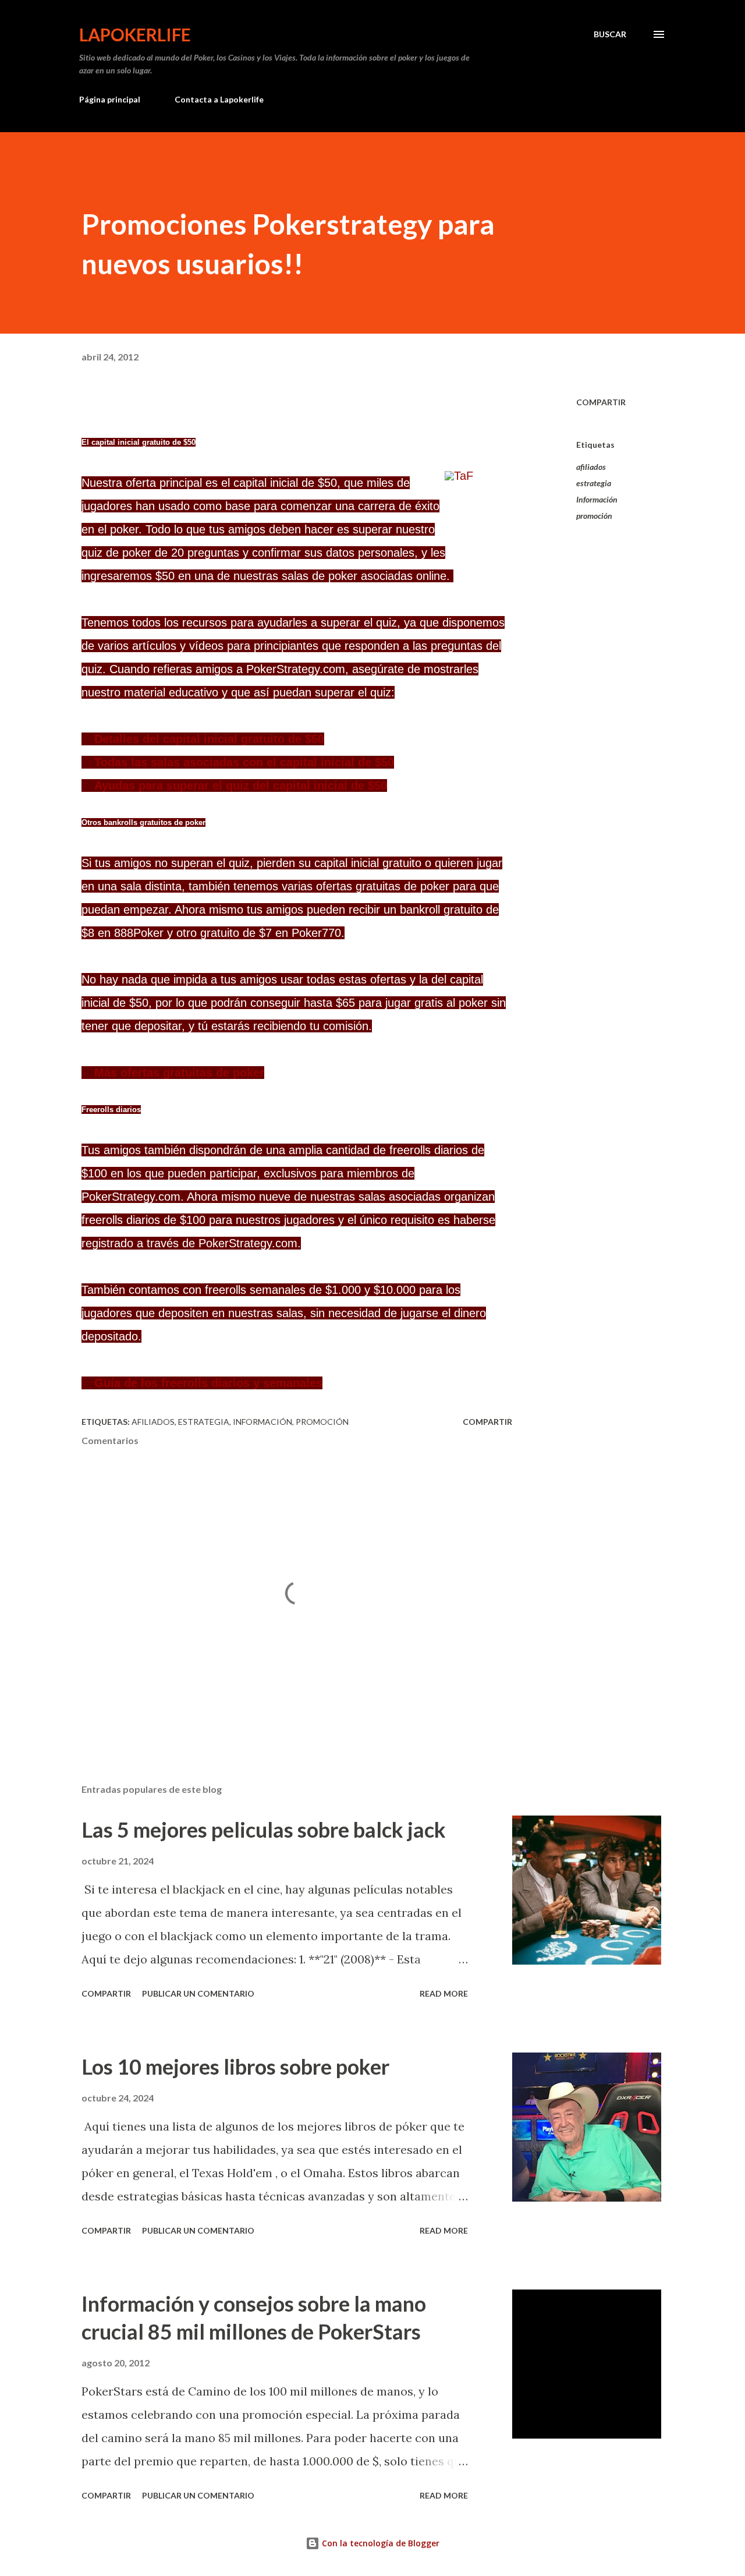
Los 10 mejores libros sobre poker (235, 2067)
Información (597, 499)
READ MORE (444, 1993)
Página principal (110, 99)
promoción (594, 516)
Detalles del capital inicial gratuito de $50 (209, 739)
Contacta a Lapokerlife (219, 99)
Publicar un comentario (198, 1993)
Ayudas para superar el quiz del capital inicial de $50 (241, 785)
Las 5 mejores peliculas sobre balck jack (264, 1830)
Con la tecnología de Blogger (379, 2543)
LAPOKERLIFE (135, 34)
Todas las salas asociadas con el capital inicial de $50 (244, 762)
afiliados (591, 467)
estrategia (594, 483)
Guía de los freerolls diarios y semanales (208, 1383)
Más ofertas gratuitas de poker (179, 1073)
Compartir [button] (601, 402)
